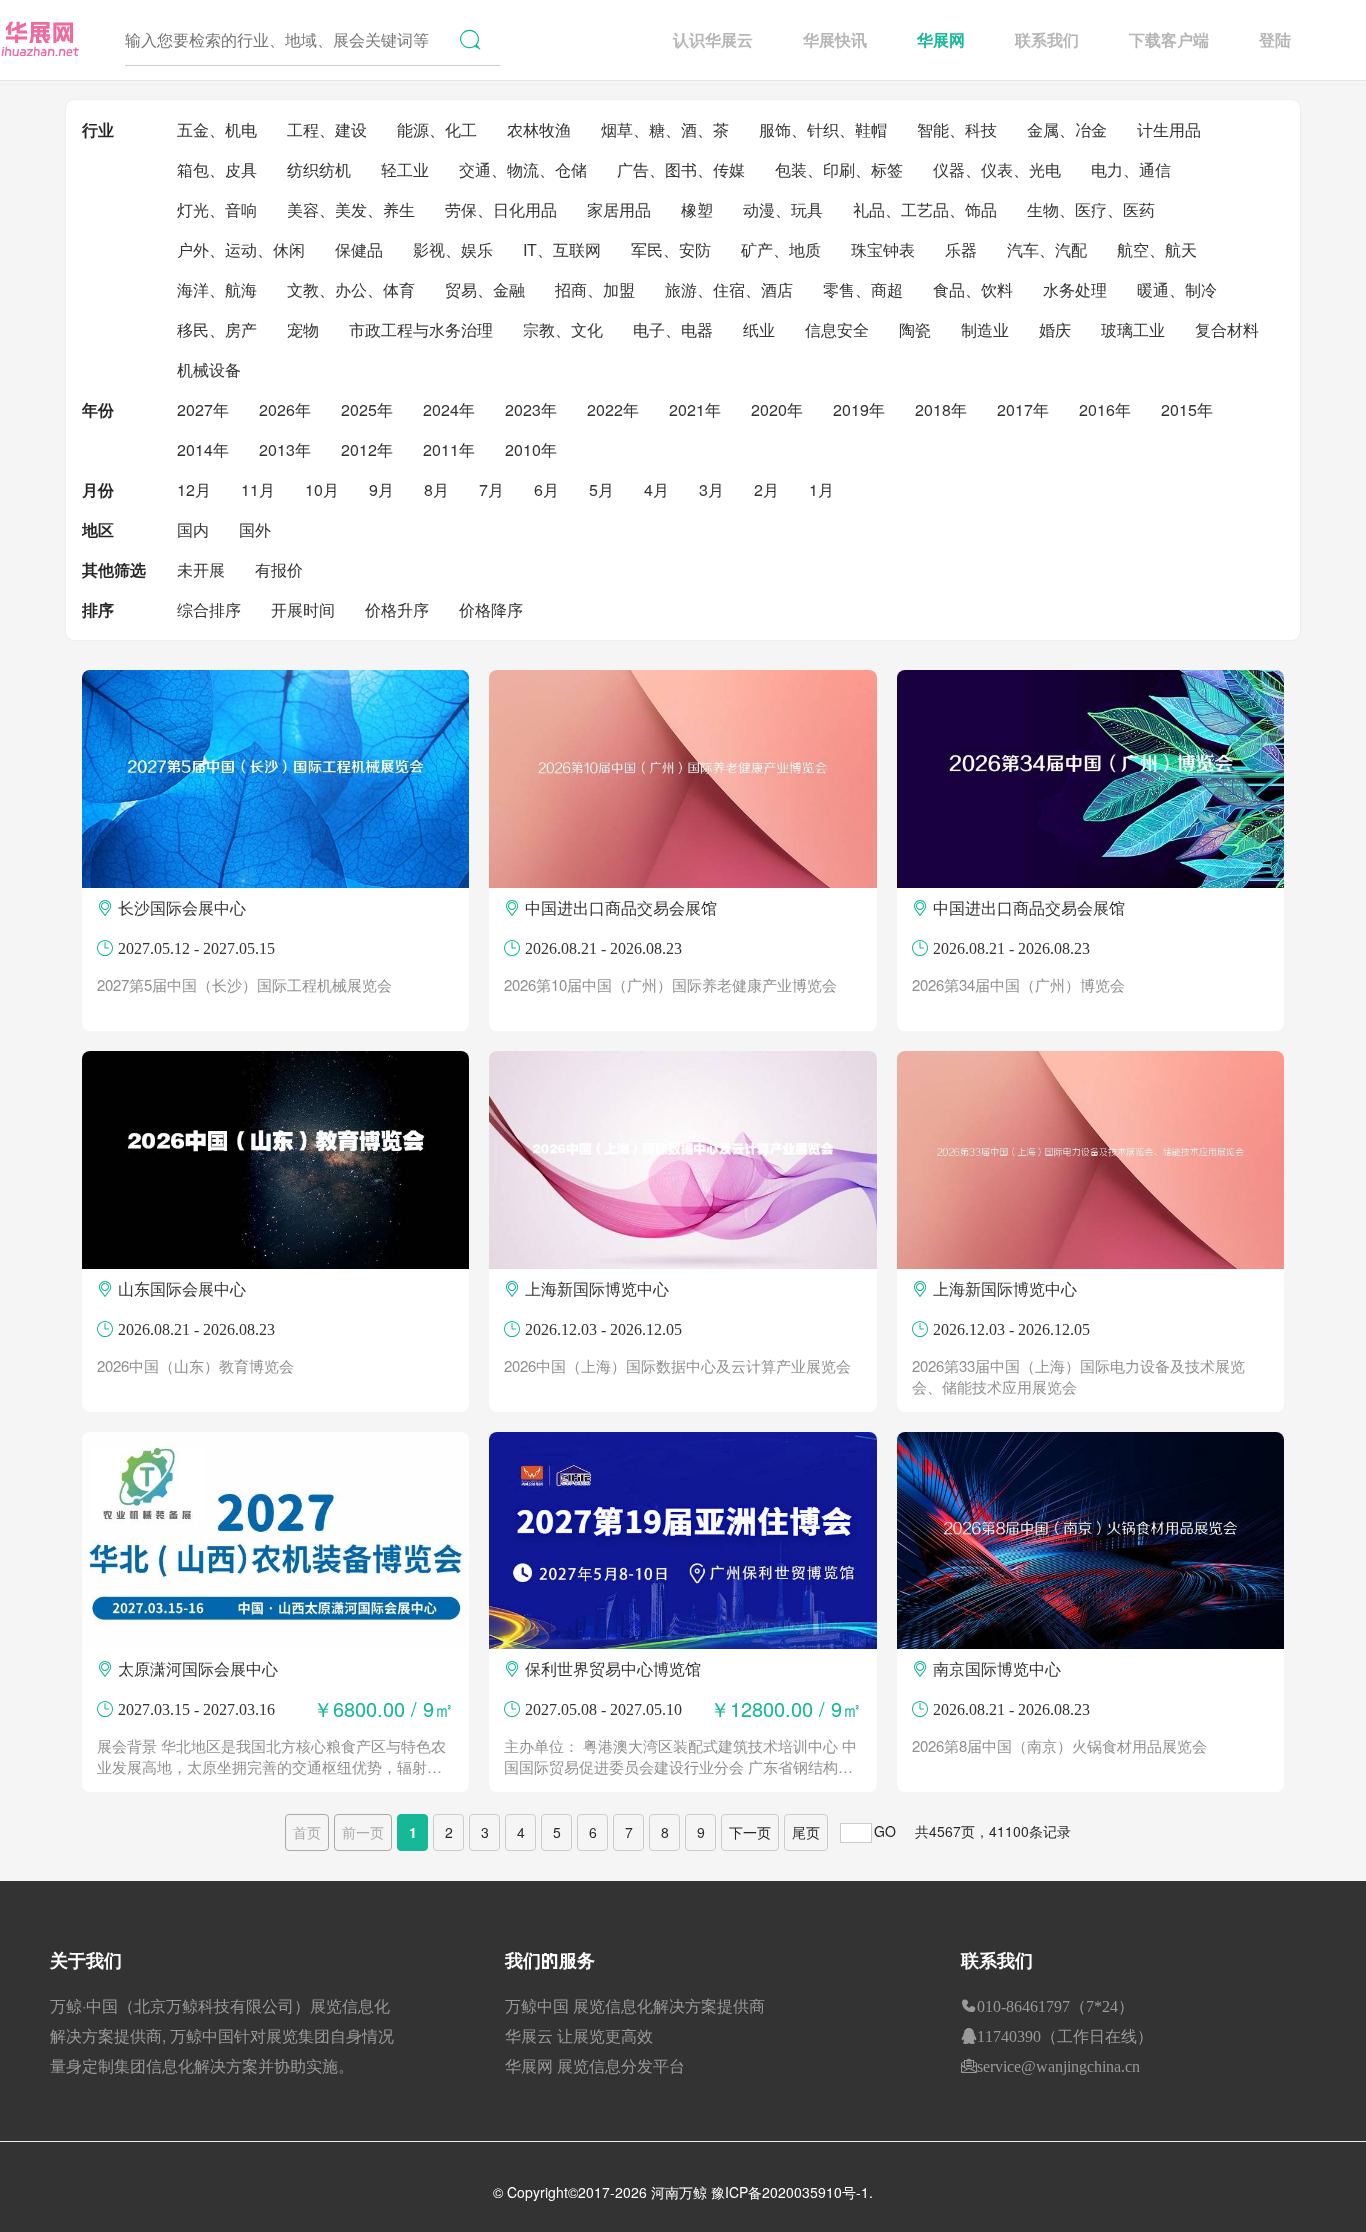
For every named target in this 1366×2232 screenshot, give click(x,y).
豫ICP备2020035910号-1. (792, 2192)
